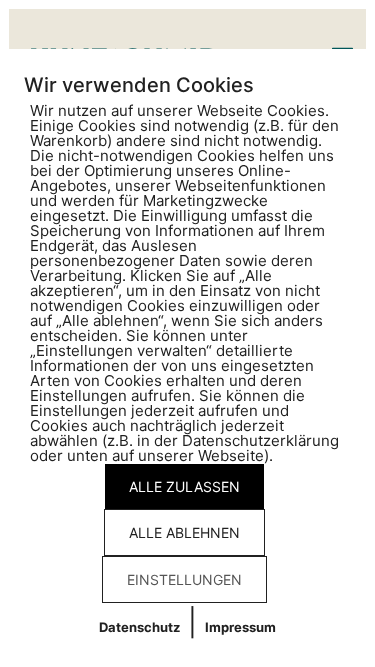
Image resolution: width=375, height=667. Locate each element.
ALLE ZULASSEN (184, 486)
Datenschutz (139, 627)
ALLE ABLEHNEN (184, 532)
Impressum (240, 627)
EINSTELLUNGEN (184, 579)
